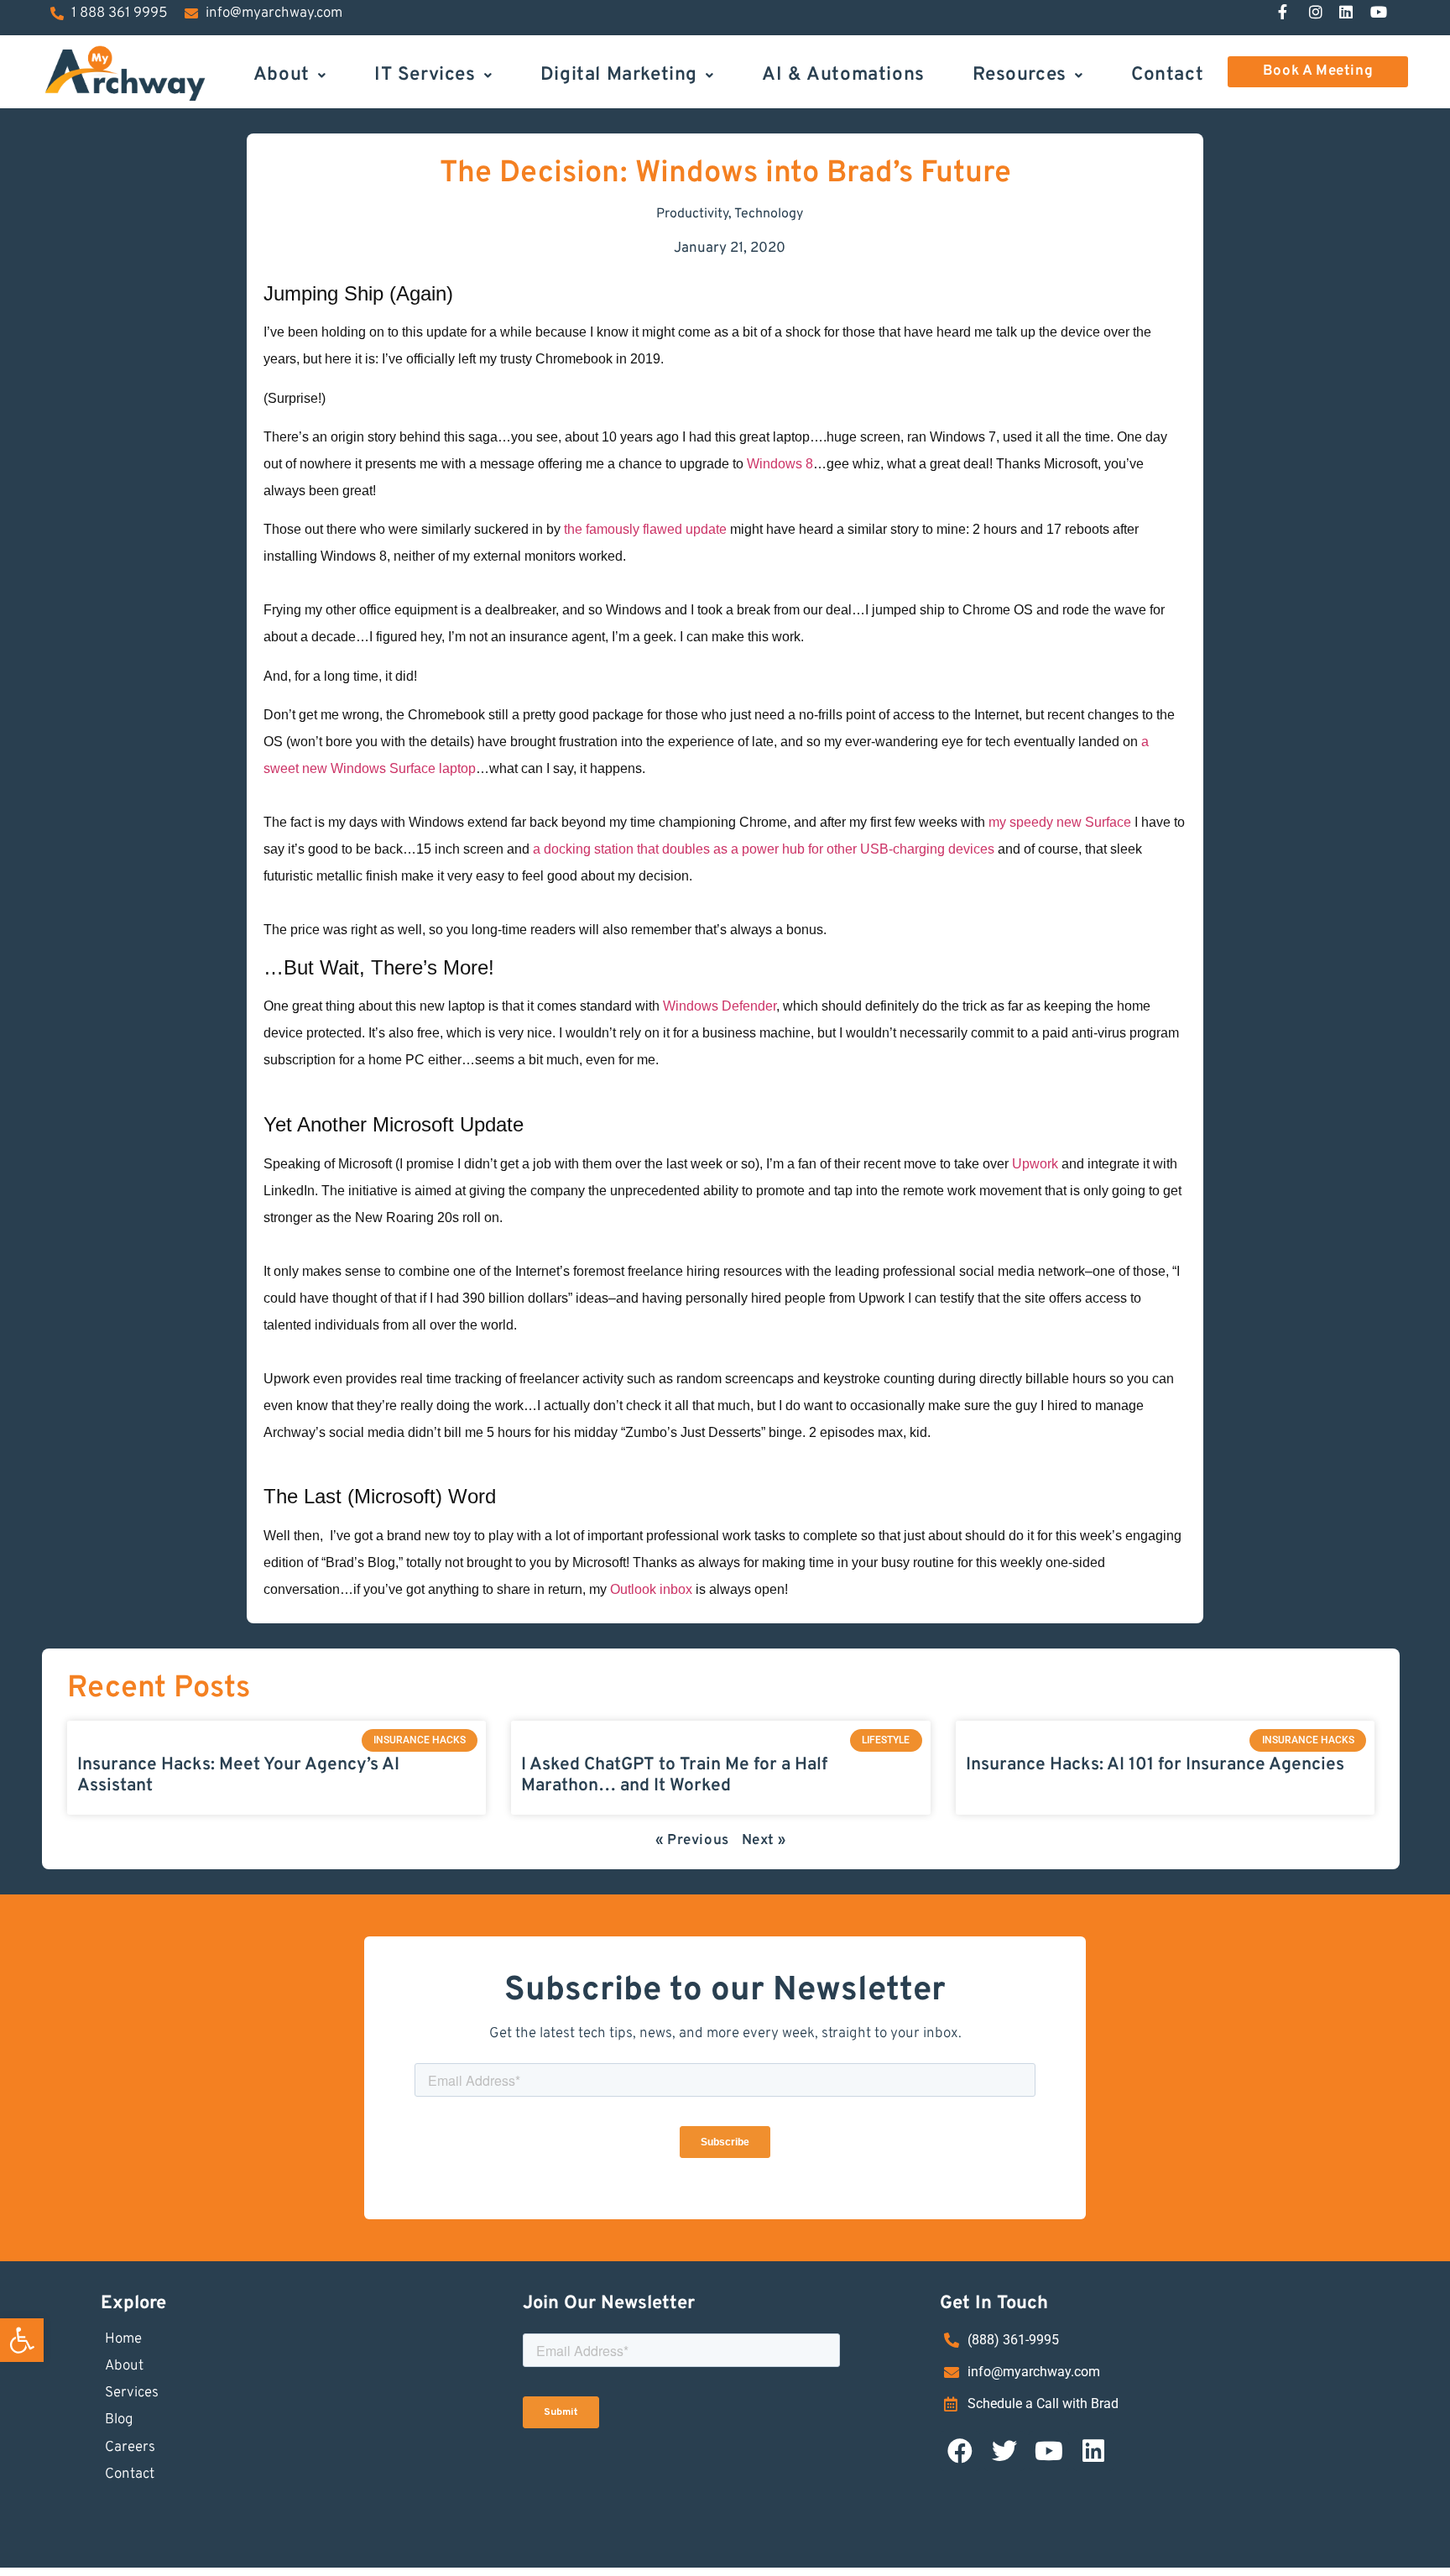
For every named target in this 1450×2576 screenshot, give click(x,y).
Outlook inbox (651, 1589)
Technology (769, 214)
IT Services (425, 74)
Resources (1019, 74)
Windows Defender (720, 1006)
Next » (764, 1841)
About (282, 74)
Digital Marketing (619, 74)
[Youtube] (1049, 2451)
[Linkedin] (1093, 2451)
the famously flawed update (645, 529)
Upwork (1037, 1164)
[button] (22, 2340)
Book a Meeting (1318, 71)
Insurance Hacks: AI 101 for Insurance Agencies (1155, 1765)
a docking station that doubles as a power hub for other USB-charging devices (764, 849)
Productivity (692, 214)
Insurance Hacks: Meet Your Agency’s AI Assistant (238, 1775)
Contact (1167, 74)
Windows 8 (780, 464)
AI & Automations (843, 74)
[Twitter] (1004, 2451)
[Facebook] (960, 2451)
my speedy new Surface (1058, 822)
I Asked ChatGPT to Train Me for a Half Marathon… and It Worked (674, 1775)
